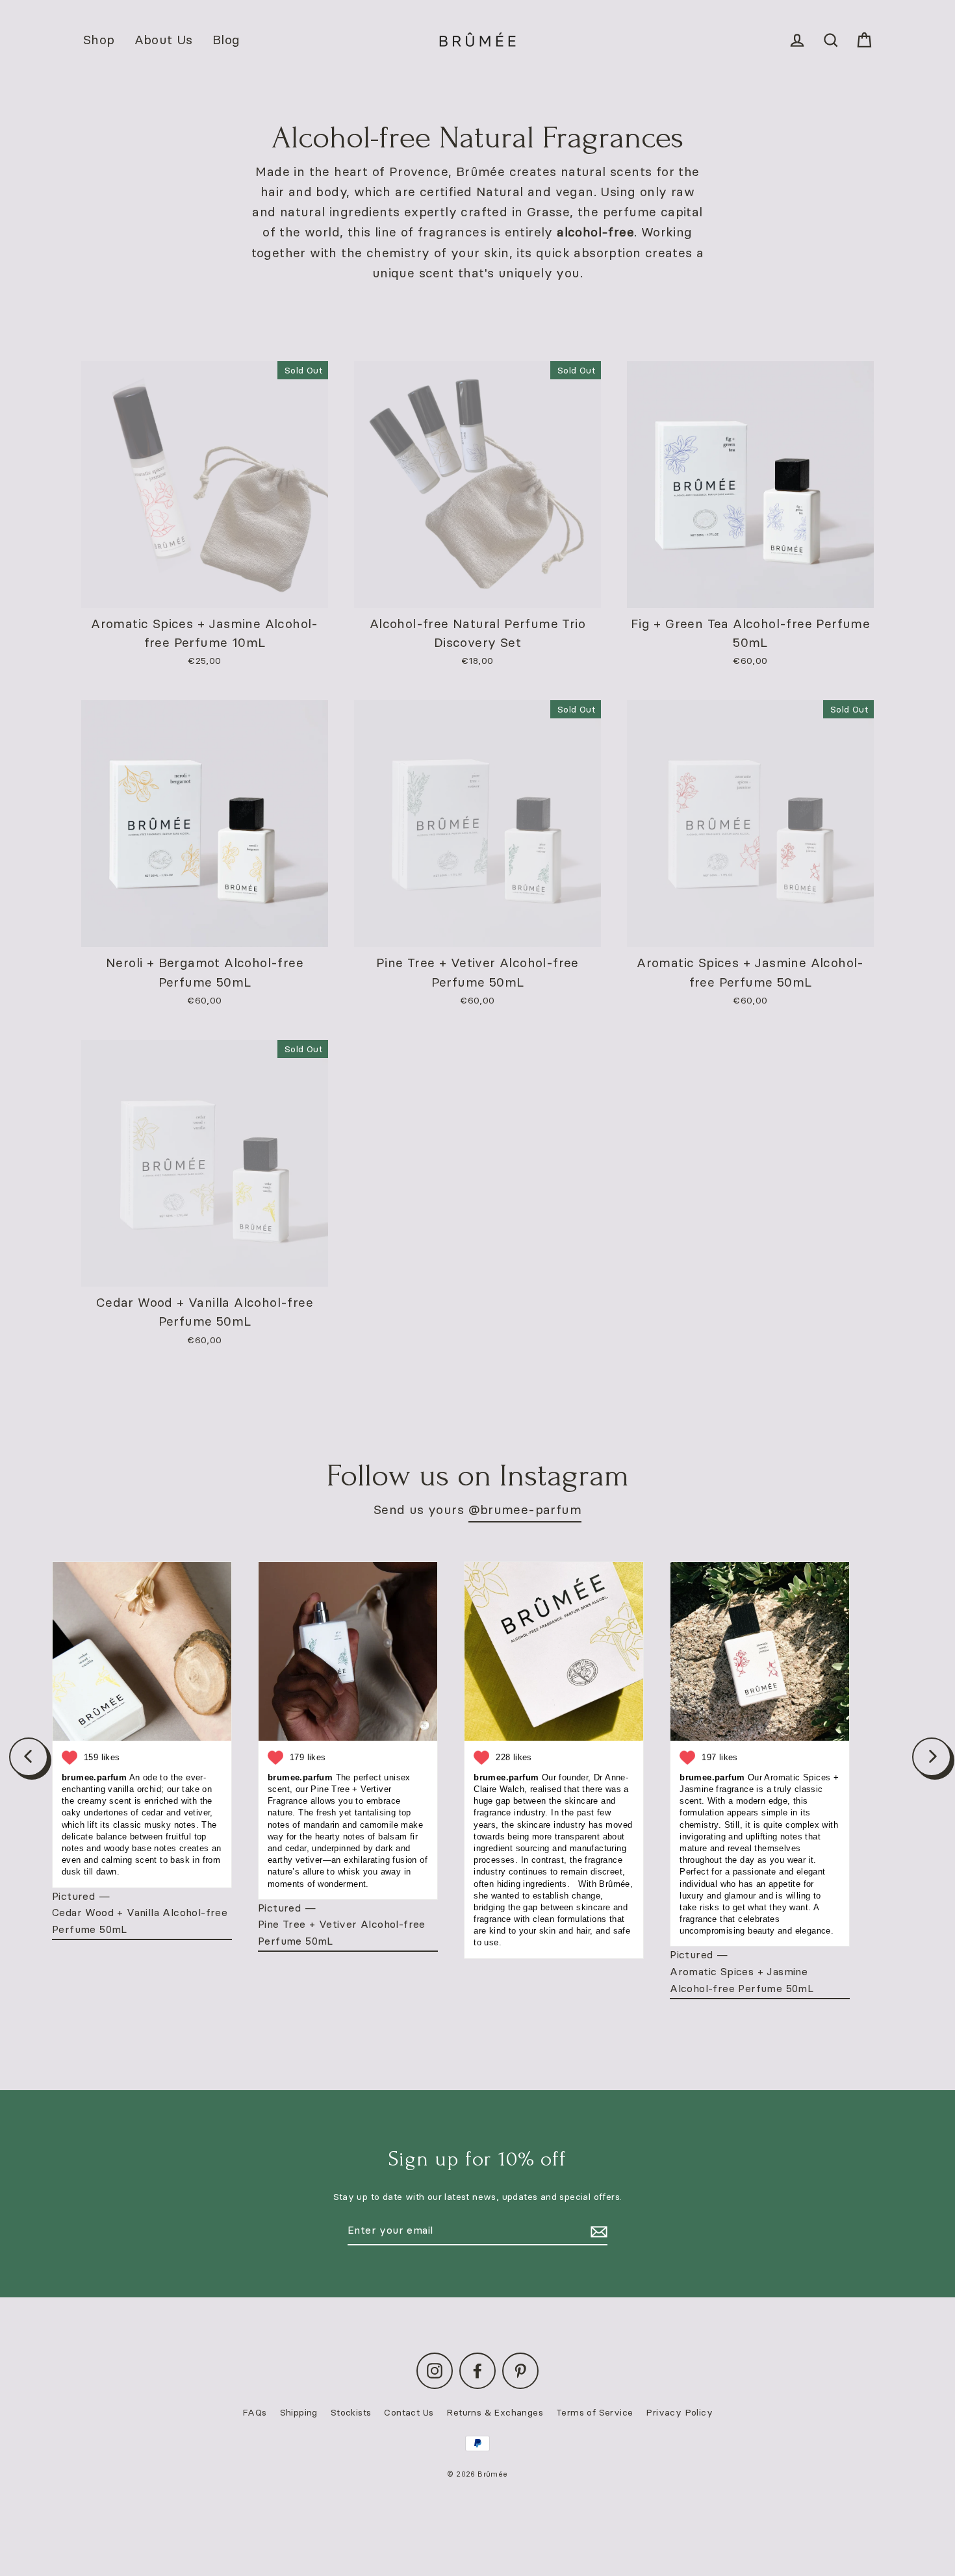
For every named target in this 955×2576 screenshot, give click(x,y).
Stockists (351, 2412)
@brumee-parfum (525, 1509)
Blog (226, 40)
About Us (164, 40)
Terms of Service (594, 2412)
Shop (99, 40)
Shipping (299, 2412)
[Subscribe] (597, 2231)
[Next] (932, 1757)
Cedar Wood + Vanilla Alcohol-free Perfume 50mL (140, 1921)
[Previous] (29, 1757)
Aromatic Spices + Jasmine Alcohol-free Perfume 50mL (742, 1980)
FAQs (255, 2412)
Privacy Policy (679, 2412)
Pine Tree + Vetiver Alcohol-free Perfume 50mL (342, 1932)
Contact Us (409, 2412)
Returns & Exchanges (495, 2412)
